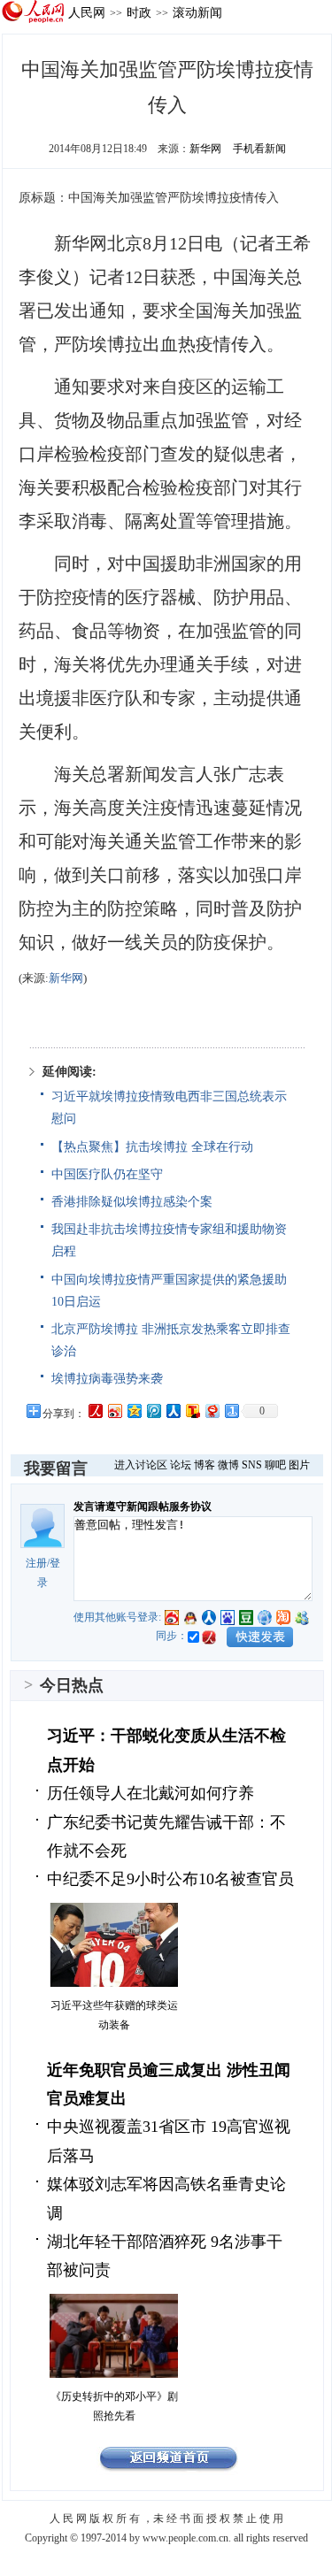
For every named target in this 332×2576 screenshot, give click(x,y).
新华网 (205, 149)
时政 (139, 12)
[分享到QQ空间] (134, 1411)
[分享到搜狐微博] (192, 1411)
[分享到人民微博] (95, 1411)
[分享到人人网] (173, 1411)
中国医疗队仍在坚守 (107, 1174)
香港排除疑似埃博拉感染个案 (132, 1202)
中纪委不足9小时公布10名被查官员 (170, 1879)
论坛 (181, 1465)
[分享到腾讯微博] (153, 1411)
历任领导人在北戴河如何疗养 (151, 1793)
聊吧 (275, 1465)
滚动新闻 (197, 12)
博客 (205, 1465)
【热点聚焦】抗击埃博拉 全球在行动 (152, 1147)
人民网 (87, 12)
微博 (228, 1465)
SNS (252, 1465)
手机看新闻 (259, 149)
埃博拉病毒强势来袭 (107, 1379)
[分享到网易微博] (212, 1411)
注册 (36, 1563)
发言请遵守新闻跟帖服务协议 (143, 1506)
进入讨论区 (141, 1465)
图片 (299, 1465)
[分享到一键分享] (231, 1411)
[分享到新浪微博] (114, 1411)
